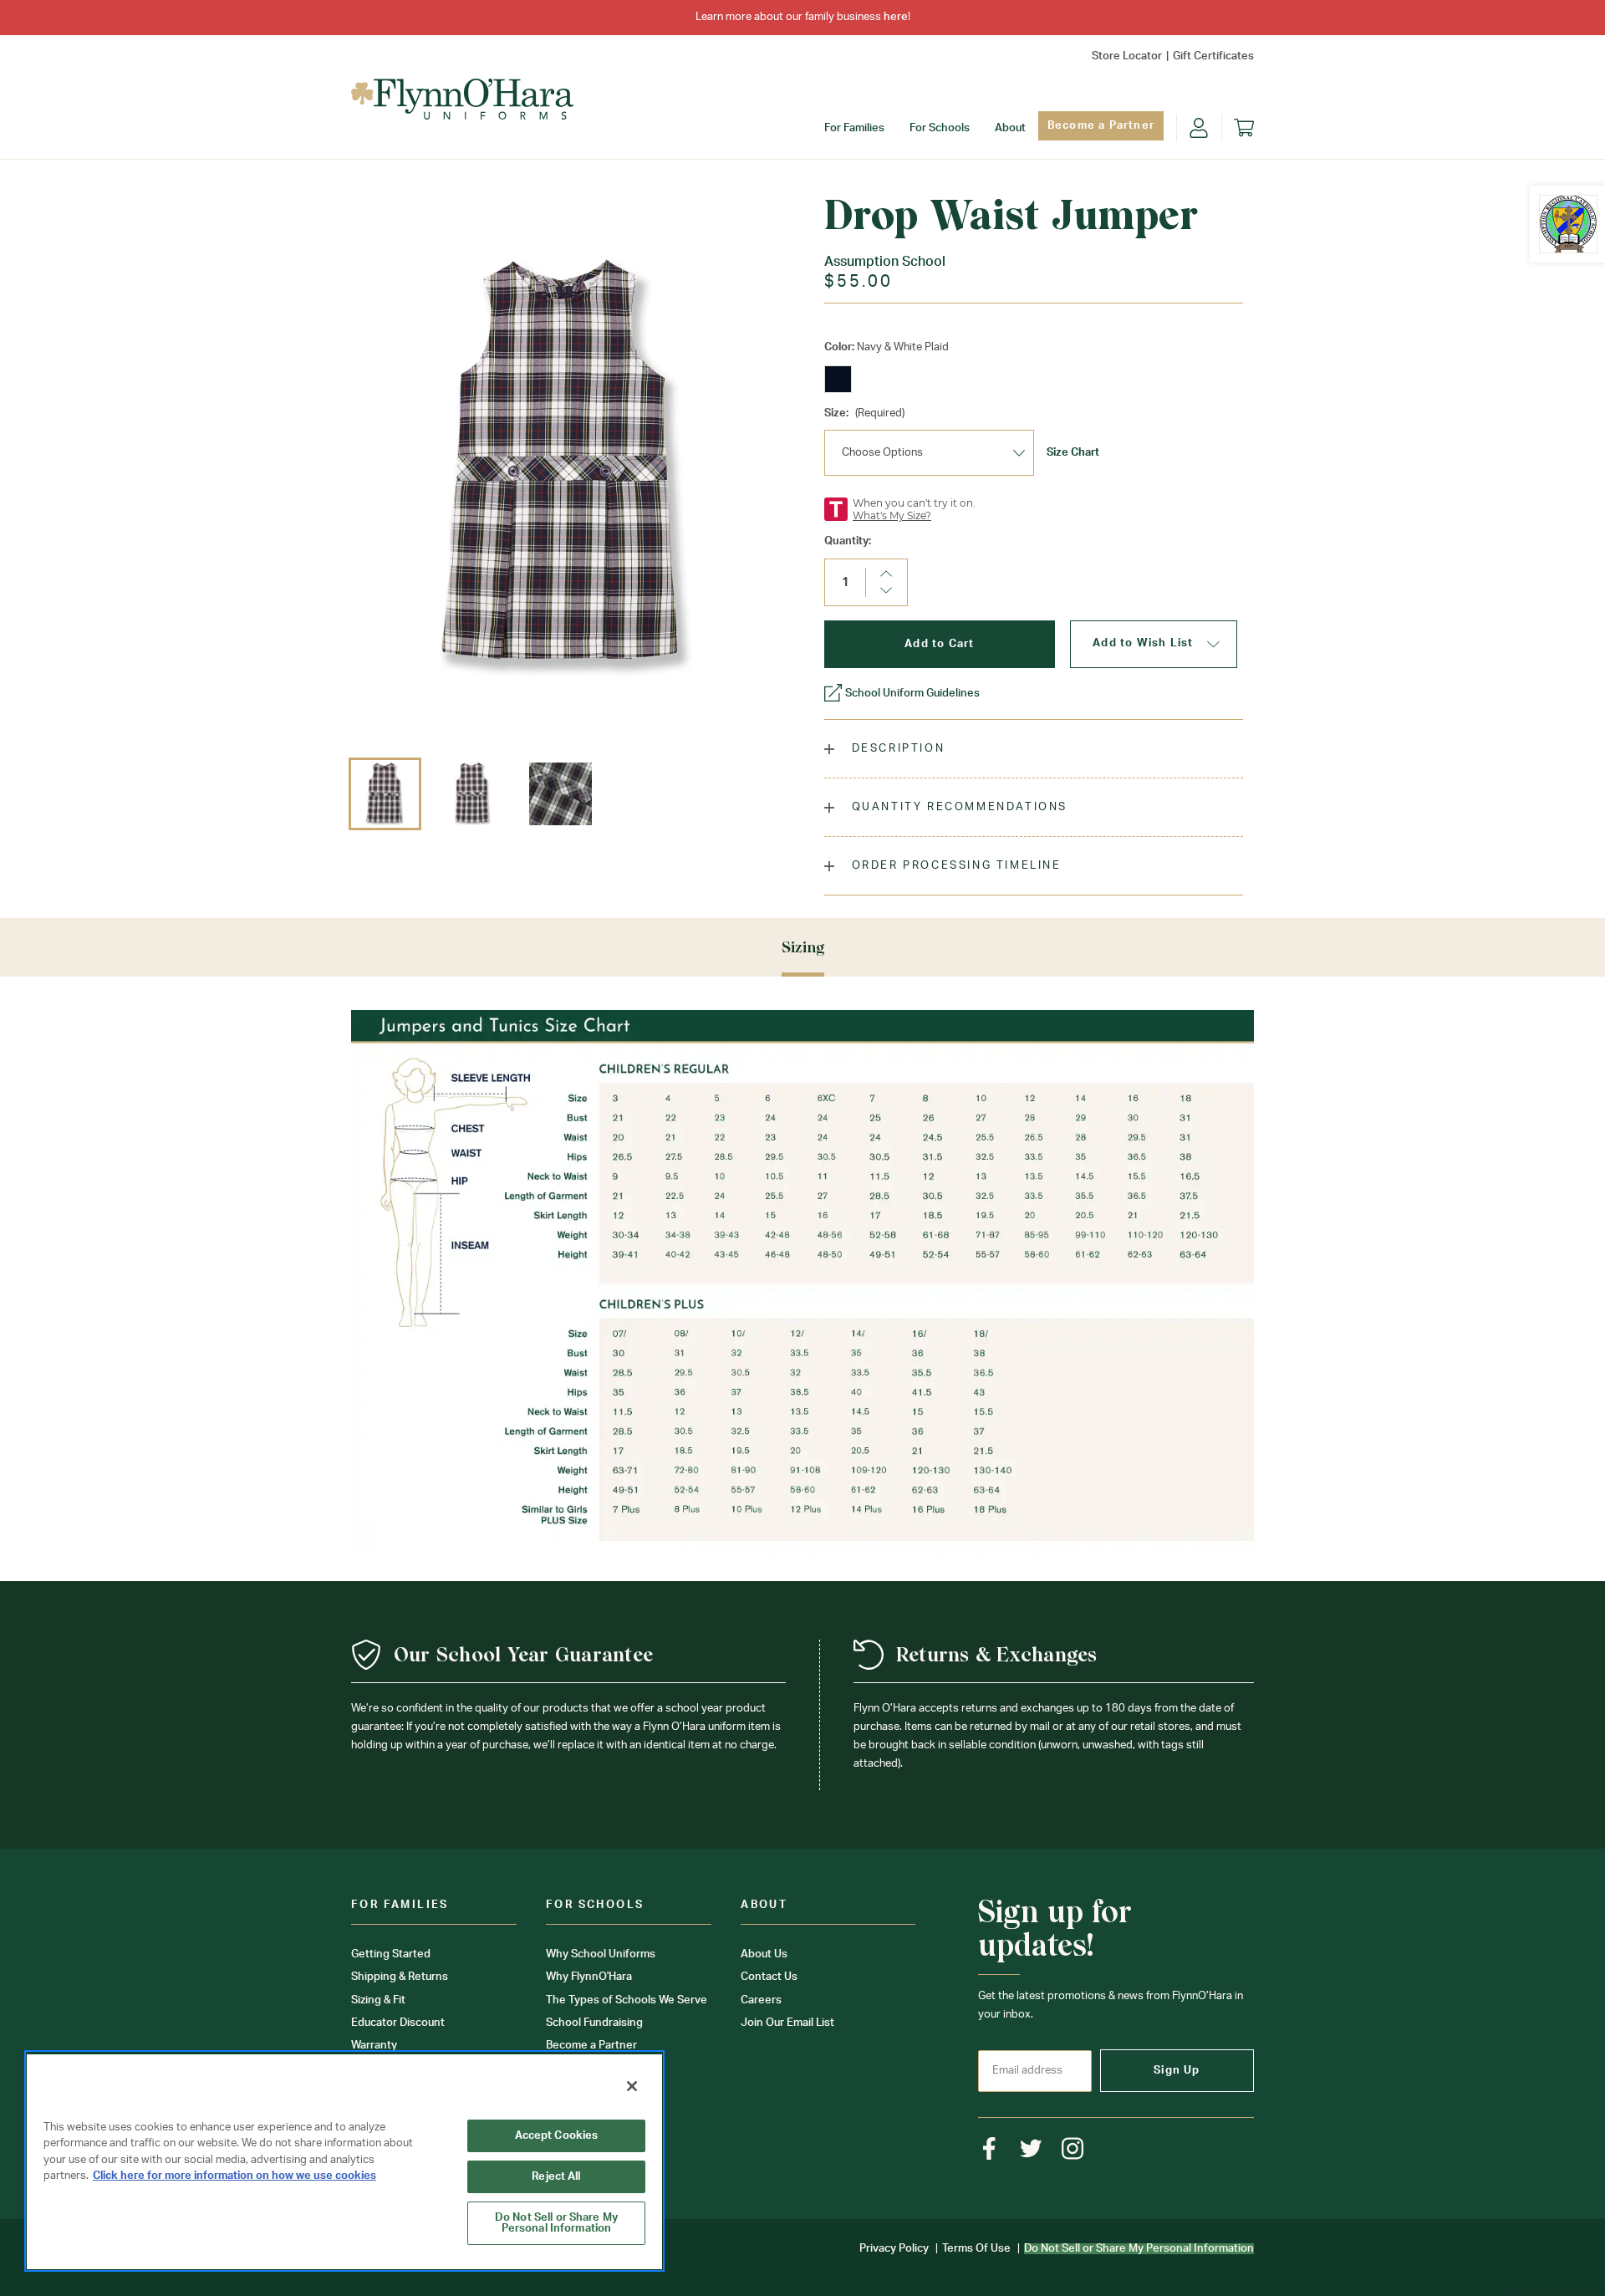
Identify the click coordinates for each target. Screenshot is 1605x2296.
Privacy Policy (894, 2249)
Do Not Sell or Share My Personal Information (556, 2223)
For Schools (940, 128)
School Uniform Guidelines (912, 694)
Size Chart (1073, 453)
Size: (864, 413)
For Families (854, 128)
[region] (344, 2161)
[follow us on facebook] (989, 2148)
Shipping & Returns (400, 1977)
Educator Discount (398, 2023)
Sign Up (1177, 2071)
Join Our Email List (787, 2023)
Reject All (556, 2177)
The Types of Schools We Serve (627, 2000)
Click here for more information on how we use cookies (234, 2176)
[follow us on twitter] (1031, 2148)
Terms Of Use (976, 2249)
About (1010, 128)
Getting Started (391, 1954)
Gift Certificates (1213, 56)
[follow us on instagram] (1073, 2148)
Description (896, 749)
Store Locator (1127, 56)
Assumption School (885, 262)
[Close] (632, 2086)
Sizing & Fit (378, 2000)
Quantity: (848, 541)
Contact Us (769, 1977)
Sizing (803, 947)
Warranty (374, 2046)
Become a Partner (1101, 126)
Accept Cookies (557, 2136)
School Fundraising (594, 2023)
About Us (764, 1954)
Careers (761, 2000)
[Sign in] (1199, 128)
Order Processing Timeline (954, 866)
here (896, 17)
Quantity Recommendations (957, 807)
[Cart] (1244, 128)
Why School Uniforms (601, 1954)
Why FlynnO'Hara (589, 1977)
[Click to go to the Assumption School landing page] (1568, 224)
